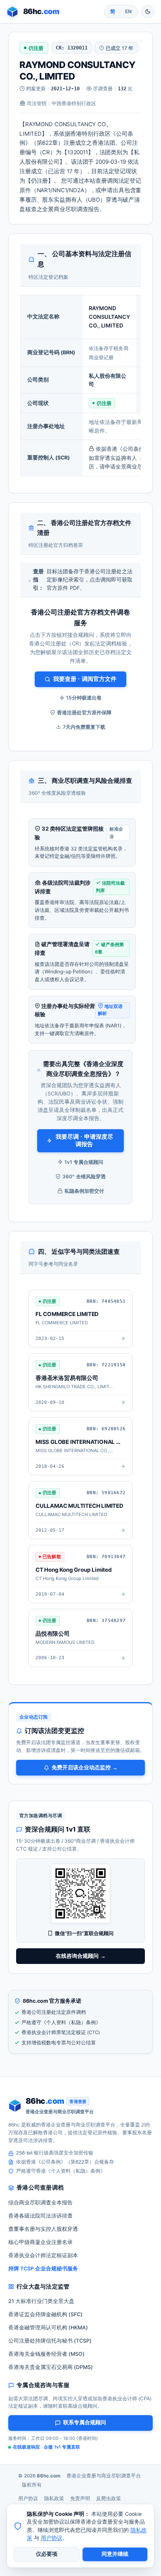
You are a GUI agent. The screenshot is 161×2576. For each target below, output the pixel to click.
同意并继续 (115, 2554)
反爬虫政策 (109, 2498)
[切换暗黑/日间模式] (148, 12)
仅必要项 (47, 2554)
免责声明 (80, 2498)
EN (128, 11)
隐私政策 (54, 2498)
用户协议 (28, 2498)
